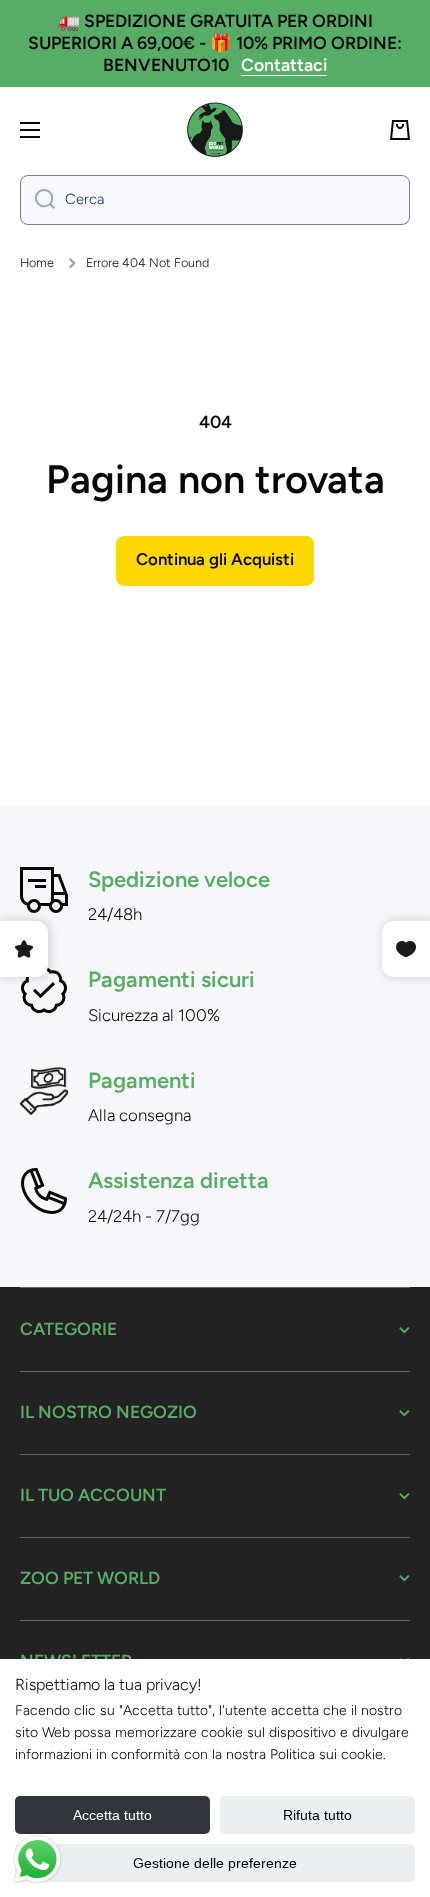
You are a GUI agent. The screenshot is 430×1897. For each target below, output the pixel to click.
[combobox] (215, 200)
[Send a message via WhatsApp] (37, 1859)
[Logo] (215, 130)
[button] (400, 130)
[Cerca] (37, 200)
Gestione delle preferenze (215, 1863)
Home (37, 262)
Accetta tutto (112, 1815)
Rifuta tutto (317, 1815)
